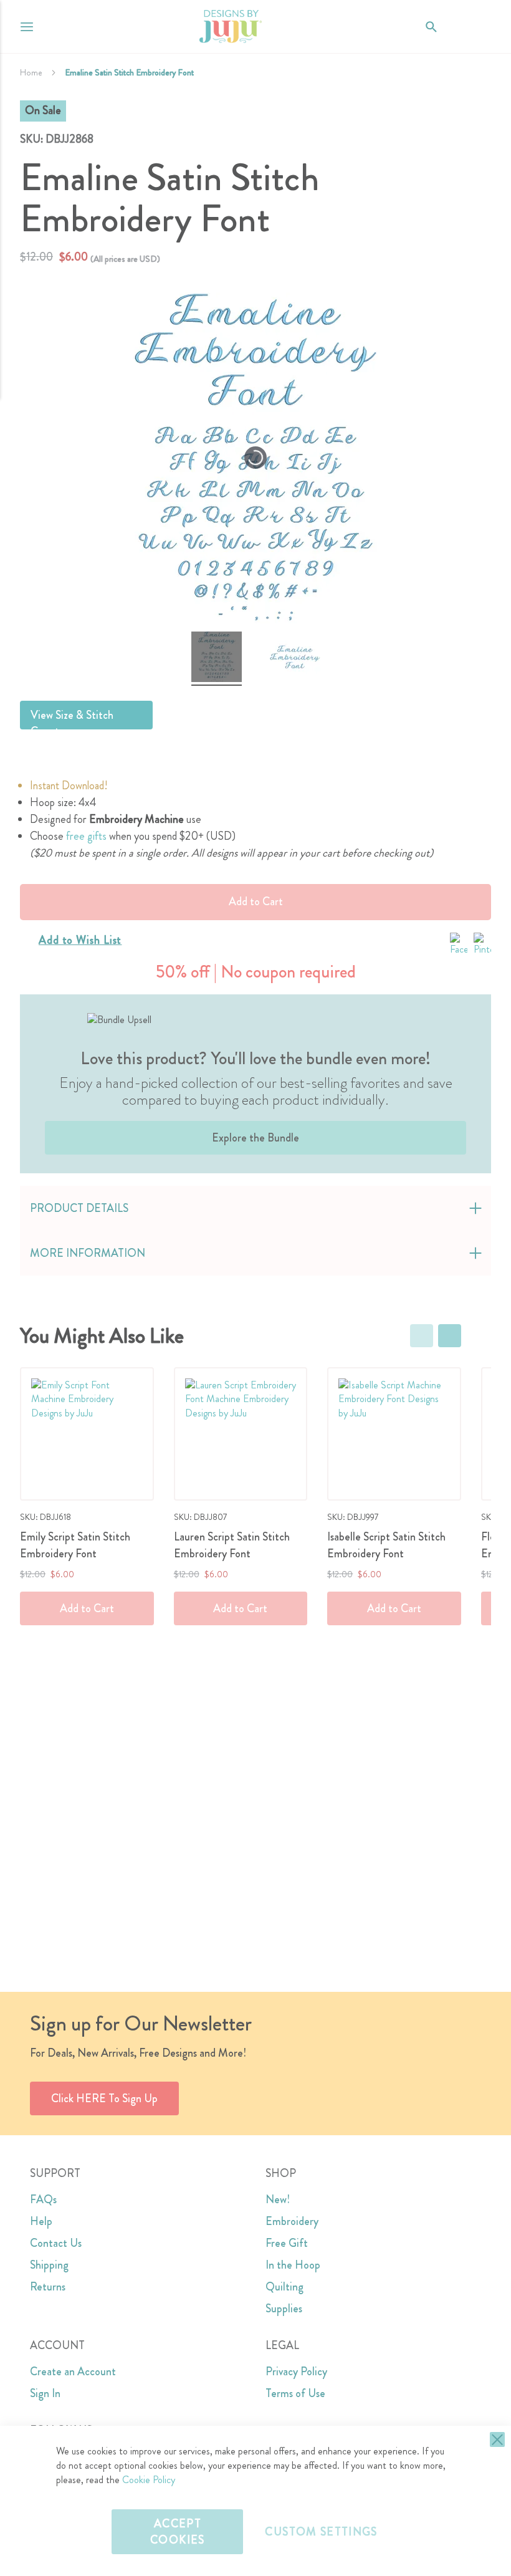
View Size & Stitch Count (72, 718)
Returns (48, 2287)
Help (41, 2221)
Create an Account (73, 2372)
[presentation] (450, 1336)
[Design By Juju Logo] (230, 26)
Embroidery (292, 2221)
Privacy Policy (296, 2372)
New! (278, 2199)
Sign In (45, 2393)
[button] (481, 26)
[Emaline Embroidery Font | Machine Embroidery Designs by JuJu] (217, 659)
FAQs (43, 2199)
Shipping (49, 2265)
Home (31, 72)
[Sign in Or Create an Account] (456, 27)
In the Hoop (293, 2265)
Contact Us (56, 2243)
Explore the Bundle (255, 1138)
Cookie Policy (149, 2480)
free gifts (86, 836)
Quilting (284, 2287)
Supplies (284, 2309)
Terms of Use (295, 2393)
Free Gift (287, 2243)
